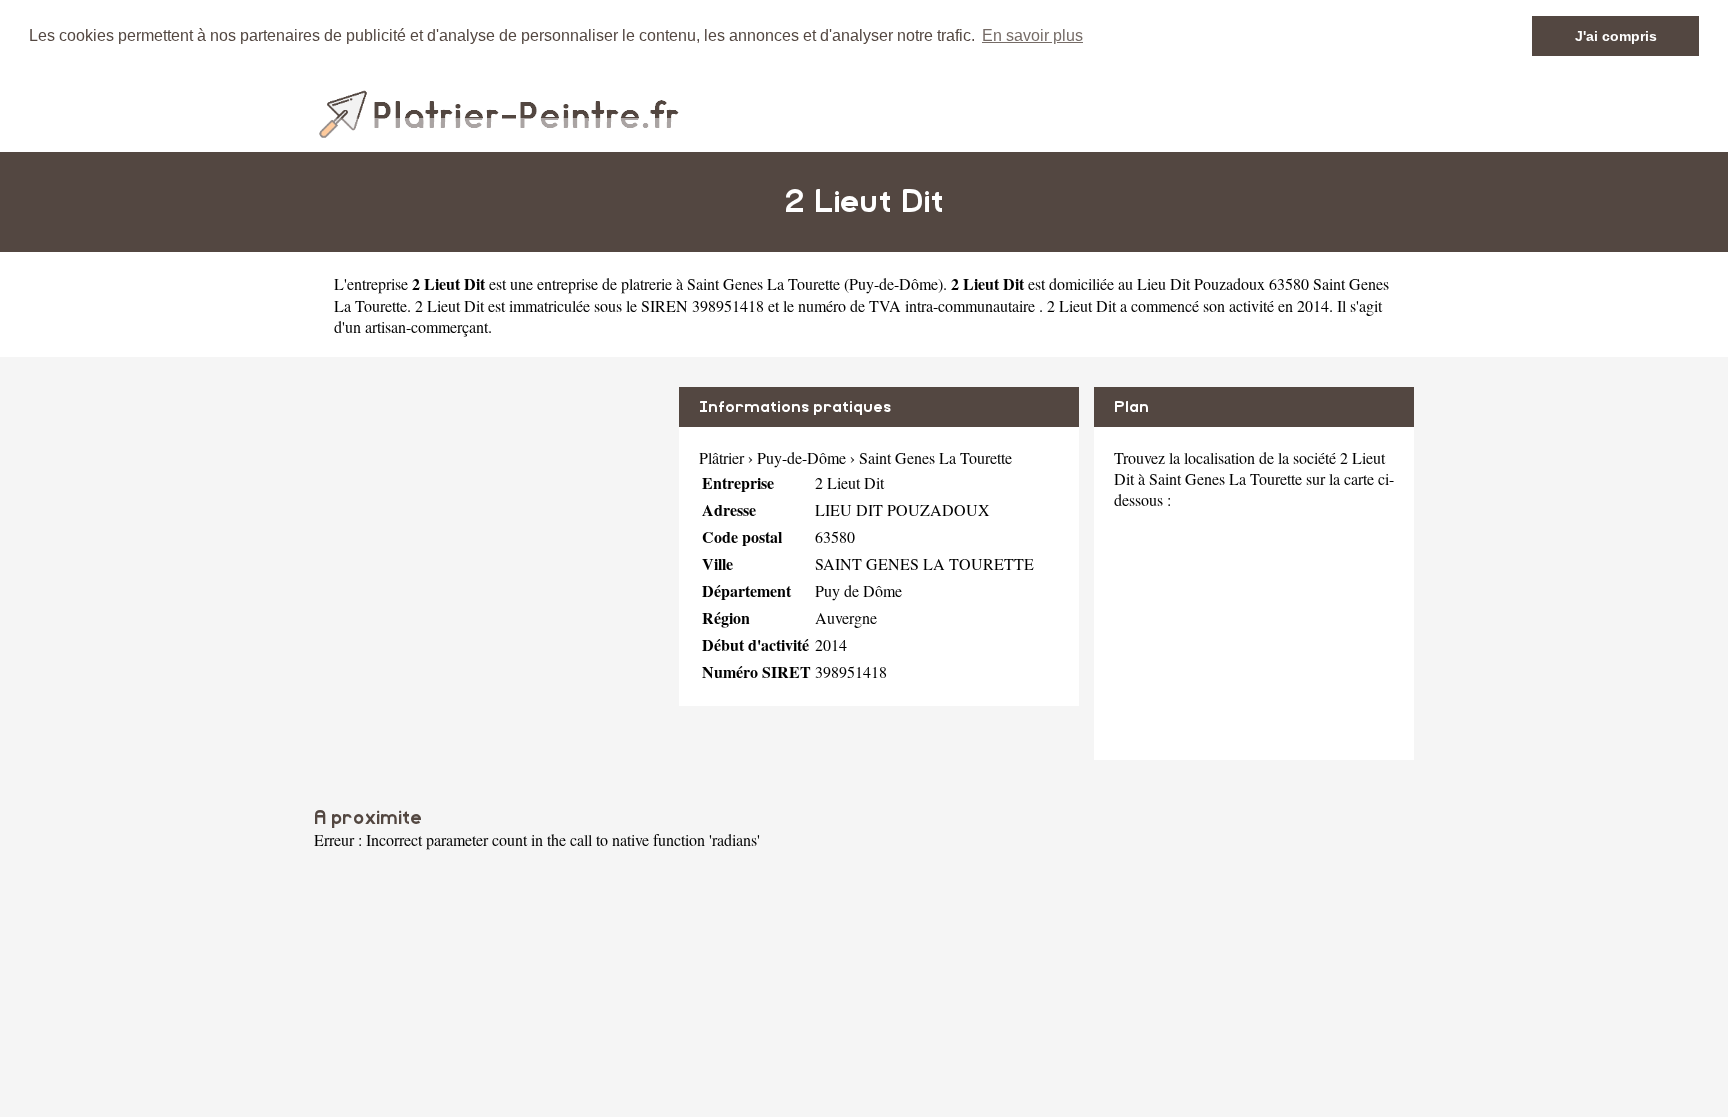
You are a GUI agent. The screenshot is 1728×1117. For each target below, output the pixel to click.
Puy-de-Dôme (893, 283)
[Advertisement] (489, 527)
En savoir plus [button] (1032, 35)
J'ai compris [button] (1616, 36)
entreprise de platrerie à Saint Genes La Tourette (688, 283)
